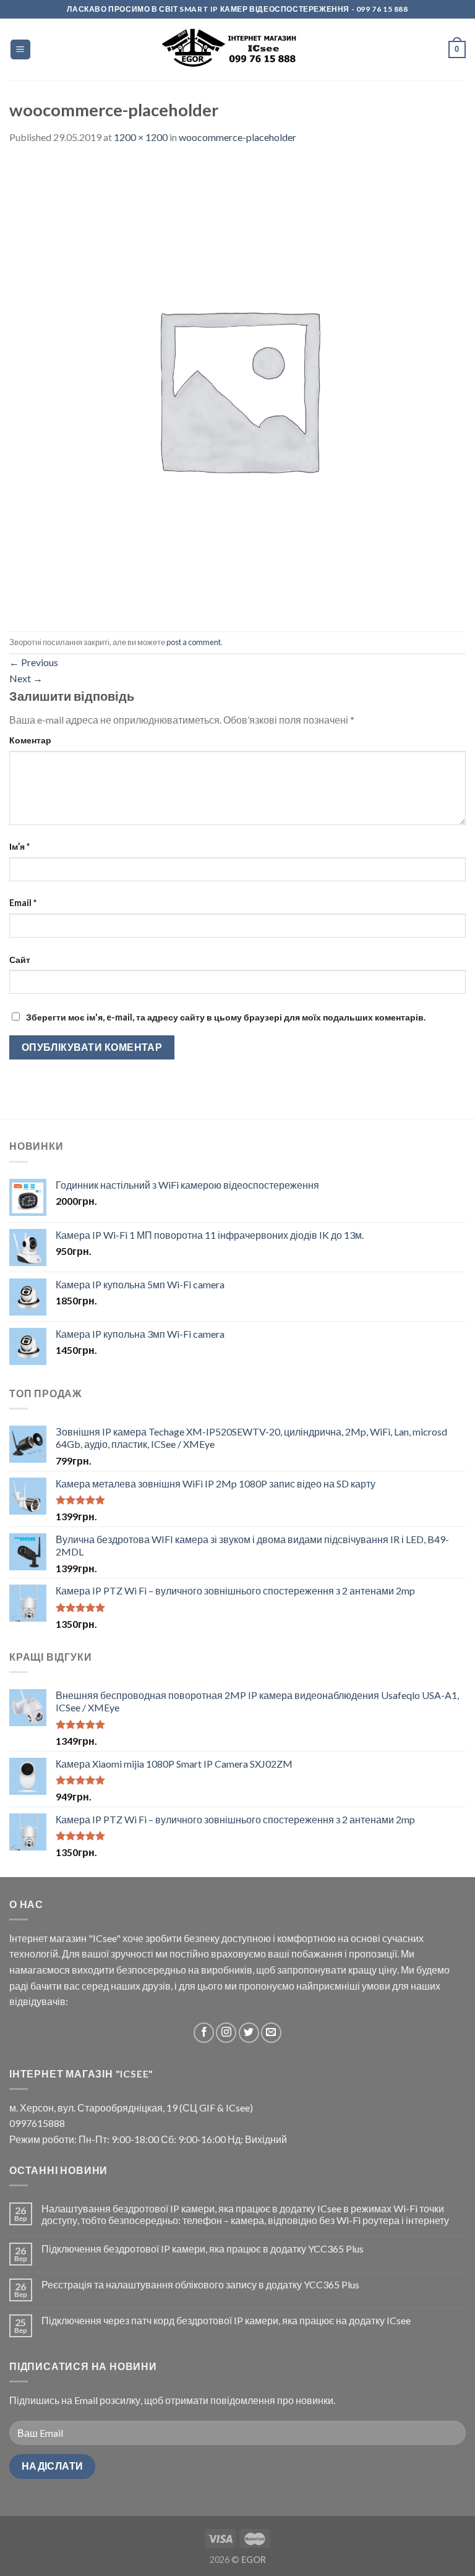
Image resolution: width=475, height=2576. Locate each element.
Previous (34, 662)
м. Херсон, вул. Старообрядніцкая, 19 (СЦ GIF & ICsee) (131, 2107)
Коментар (30, 740)
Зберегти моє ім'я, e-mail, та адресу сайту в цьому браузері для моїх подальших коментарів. (226, 1017)
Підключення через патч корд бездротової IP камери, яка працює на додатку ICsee (226, 2320)
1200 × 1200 (141, 137)
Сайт (20, 960)
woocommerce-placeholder (237, 137)
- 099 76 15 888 (379, 9)
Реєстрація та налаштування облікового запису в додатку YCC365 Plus (200, 2284)
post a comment (194, 642)
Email (23, 903)
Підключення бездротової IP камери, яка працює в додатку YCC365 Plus (203, 2249)
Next (26, 678)
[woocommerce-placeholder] (237, 387)
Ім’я (19, 846)
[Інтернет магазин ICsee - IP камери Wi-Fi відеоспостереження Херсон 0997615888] (238, 50)
